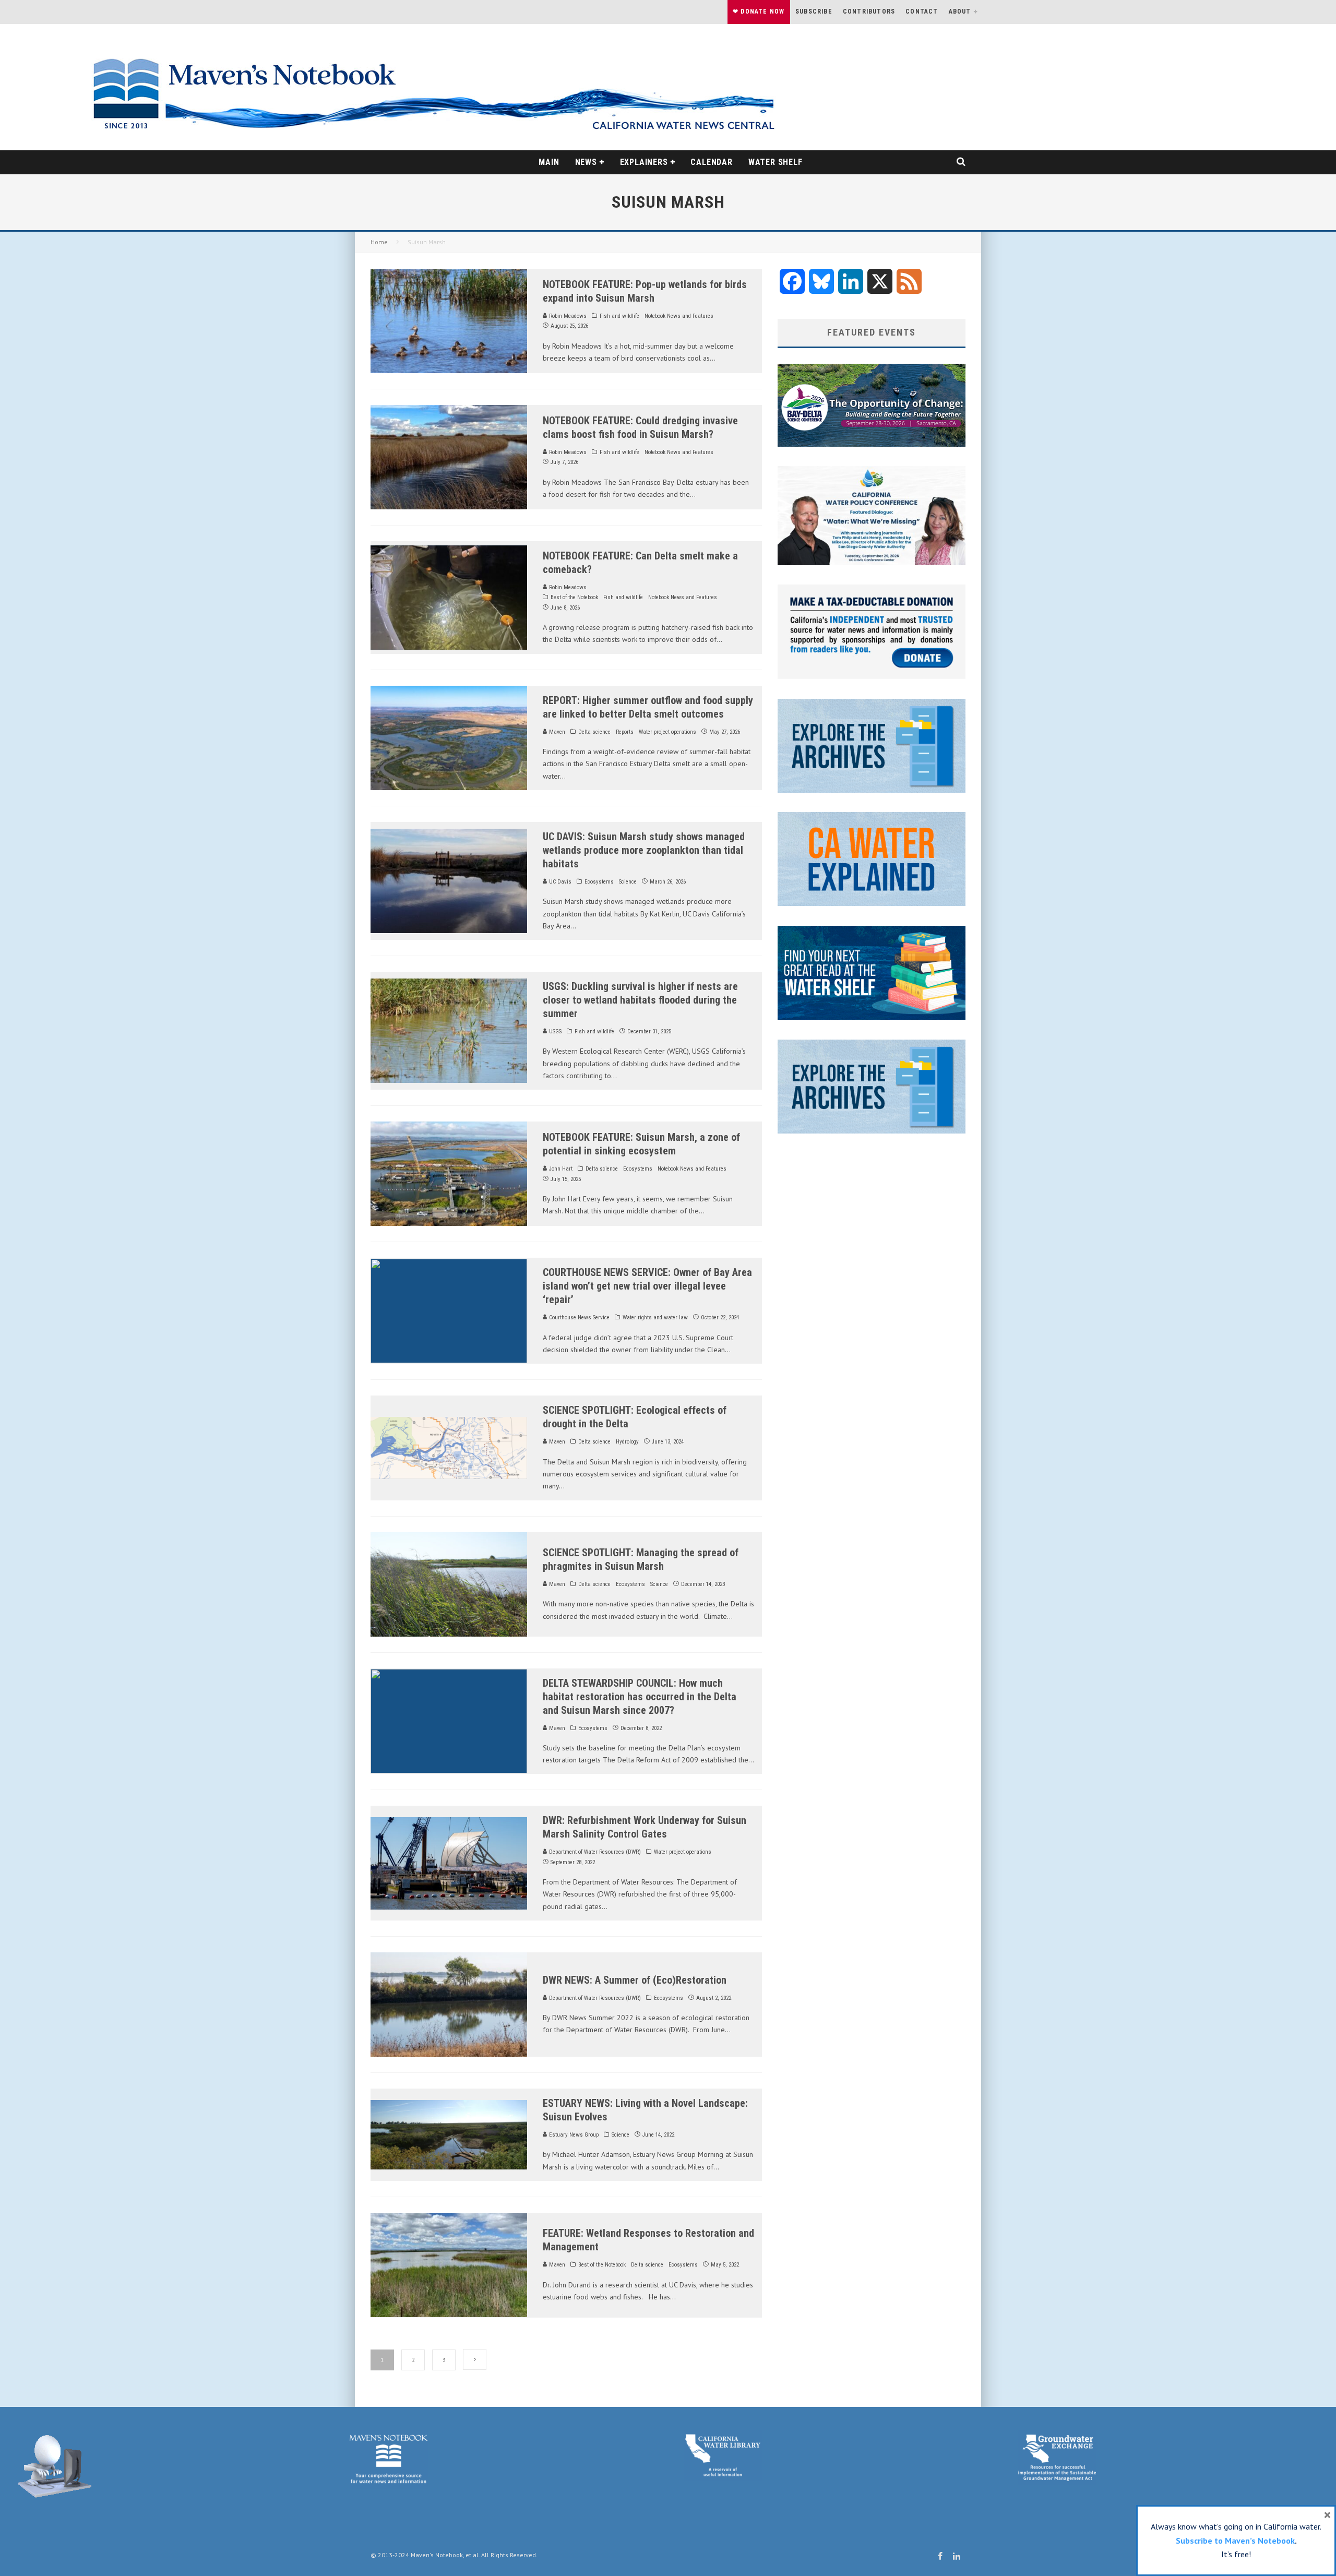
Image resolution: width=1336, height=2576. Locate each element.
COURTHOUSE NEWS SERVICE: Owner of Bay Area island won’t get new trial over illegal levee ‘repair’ (647, 1286)
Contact (922, 11)
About (960, 11)
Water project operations (667, 732)
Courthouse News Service (578, 1317)
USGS (554, 1031)
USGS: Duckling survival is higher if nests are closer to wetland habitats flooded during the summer (640, 1000)
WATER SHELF (776, 162)
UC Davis (559, 882)
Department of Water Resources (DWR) (594, 1852)
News (586, 162)
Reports (625, 732)
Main (549, 162)
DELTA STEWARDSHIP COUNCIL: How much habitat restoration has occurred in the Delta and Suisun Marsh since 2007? (640, 1697)
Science (628, 882)
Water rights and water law (655, 1317)
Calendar (711, 162)
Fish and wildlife (619, 316)
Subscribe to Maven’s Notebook (1235, 2541)
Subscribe (814, 11)
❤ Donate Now (759, 11)
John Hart (560, 1169)
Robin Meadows (567, 316)
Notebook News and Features (679, 316)
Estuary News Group (573, 2135)
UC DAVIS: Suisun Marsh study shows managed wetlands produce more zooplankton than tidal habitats (644, 850)
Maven (556, 732)
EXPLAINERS (644, 162)
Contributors (869, 11)
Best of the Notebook (574, 597)
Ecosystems (599, 882)
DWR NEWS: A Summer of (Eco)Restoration (635, 1980)
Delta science (594, 732)
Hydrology (627, 1442)
